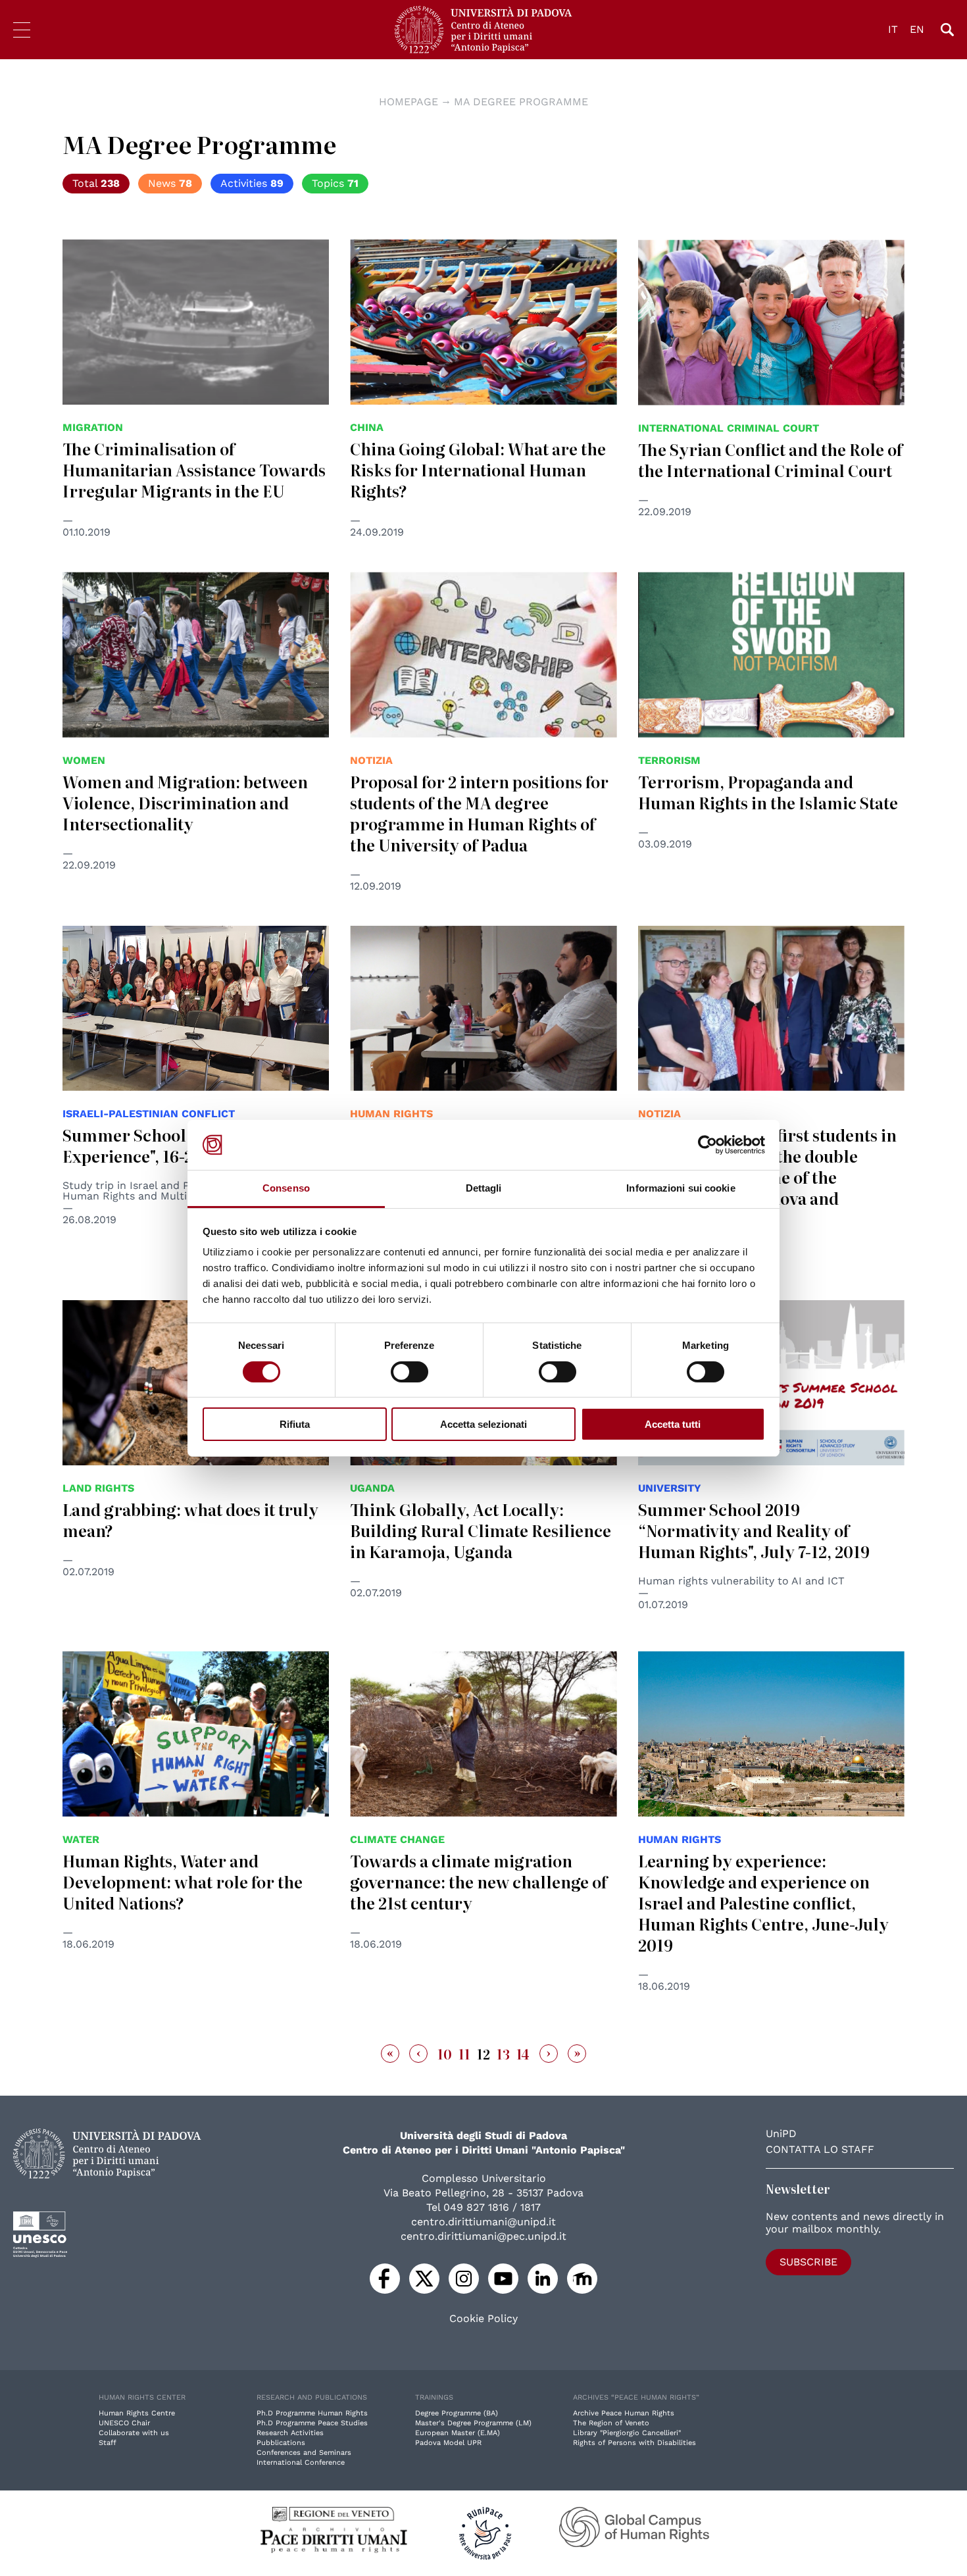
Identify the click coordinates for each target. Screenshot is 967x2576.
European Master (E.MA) (458, 2433)
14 (523, 2054)
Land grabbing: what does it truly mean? (190, 1520)
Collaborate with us (134, 2433)
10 (445, 2054)
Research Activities (290, 2433)
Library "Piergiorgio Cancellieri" (627, 2433)
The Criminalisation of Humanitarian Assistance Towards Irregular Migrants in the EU (194, 469)
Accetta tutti (673, 1424)
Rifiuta (295, 1424)
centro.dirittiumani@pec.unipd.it (484, 2236)
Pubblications (281, 2443)
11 (464, 2054)
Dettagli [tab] (484, 1188)
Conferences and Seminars (304, 2453)
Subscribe (808, 2262)
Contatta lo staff (820, 2149)
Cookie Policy (484, 2319)
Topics (335, 183)
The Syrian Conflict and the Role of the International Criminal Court (770, 460)
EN (917, 29)
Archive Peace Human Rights (624, 2413)
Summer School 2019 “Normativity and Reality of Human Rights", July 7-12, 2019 (754, 1530)
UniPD (781, 2134)
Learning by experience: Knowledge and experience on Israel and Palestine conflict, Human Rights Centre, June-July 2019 (763, 1903)
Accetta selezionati (484, 1424)
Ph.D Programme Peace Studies (312, 2423)
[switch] (409, 1372)
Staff (108, 2443)
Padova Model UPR (448, 2443)
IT (893, 29)
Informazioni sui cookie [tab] (681, 1188)
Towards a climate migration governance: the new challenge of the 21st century (479, 1881)
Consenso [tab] (286, 1188)
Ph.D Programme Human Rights (312, 2413)
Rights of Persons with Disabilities (634, 2443)
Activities (252, 183)
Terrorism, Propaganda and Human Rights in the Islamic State (768, 792)
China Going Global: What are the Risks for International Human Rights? (478, 469)
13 (503, 2054)
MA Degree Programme (521, 102)
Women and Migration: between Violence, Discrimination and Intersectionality (185, 802)
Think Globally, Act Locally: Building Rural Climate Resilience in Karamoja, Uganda (481, 1530)
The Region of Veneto (611, 2423)
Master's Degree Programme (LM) (473, 2423)
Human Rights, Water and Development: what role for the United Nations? (183, 1881)
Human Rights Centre (137, 2413)
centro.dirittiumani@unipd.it (484, 2222)
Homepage (409, 102)
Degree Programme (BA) (457, 2413)
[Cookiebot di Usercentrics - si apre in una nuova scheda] (707, 1145)
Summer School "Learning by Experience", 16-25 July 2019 (177, 1145)
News (170, 183)
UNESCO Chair (124, 2423)
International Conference (301, 2462)
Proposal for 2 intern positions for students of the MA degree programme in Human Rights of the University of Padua (479, 813)
